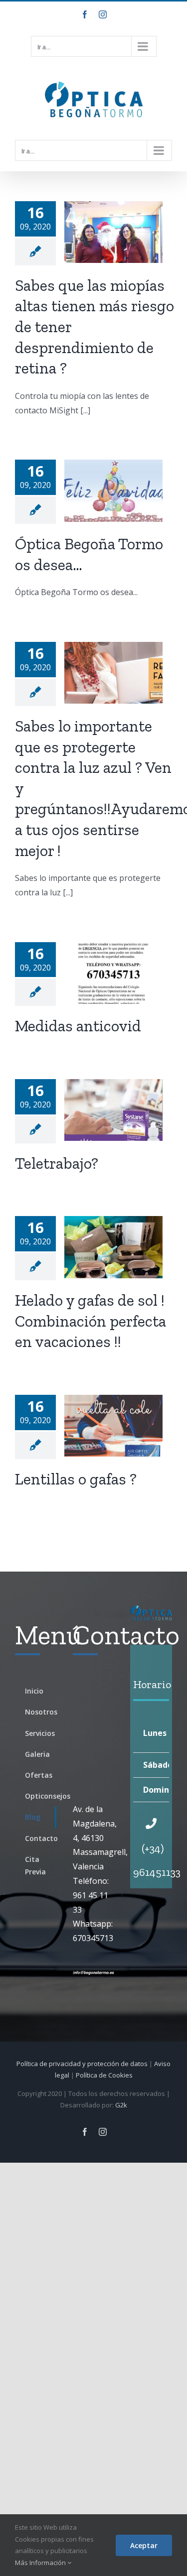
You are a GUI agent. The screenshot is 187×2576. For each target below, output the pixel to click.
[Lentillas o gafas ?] (113, 1426)
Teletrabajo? (57, 1163)
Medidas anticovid (78, 1026)
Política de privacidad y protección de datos (83, 2064)
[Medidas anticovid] (113, 973)
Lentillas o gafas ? (76, 1479)
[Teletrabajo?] (113, 1110)
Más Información (41, 2563)
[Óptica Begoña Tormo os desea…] (113, 491)
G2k (121, 2105)
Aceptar (144, 2545)
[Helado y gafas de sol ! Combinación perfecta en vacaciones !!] (113, 1247)
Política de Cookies (104, 2075)
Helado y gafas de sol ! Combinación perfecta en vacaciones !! (91, 1321)
